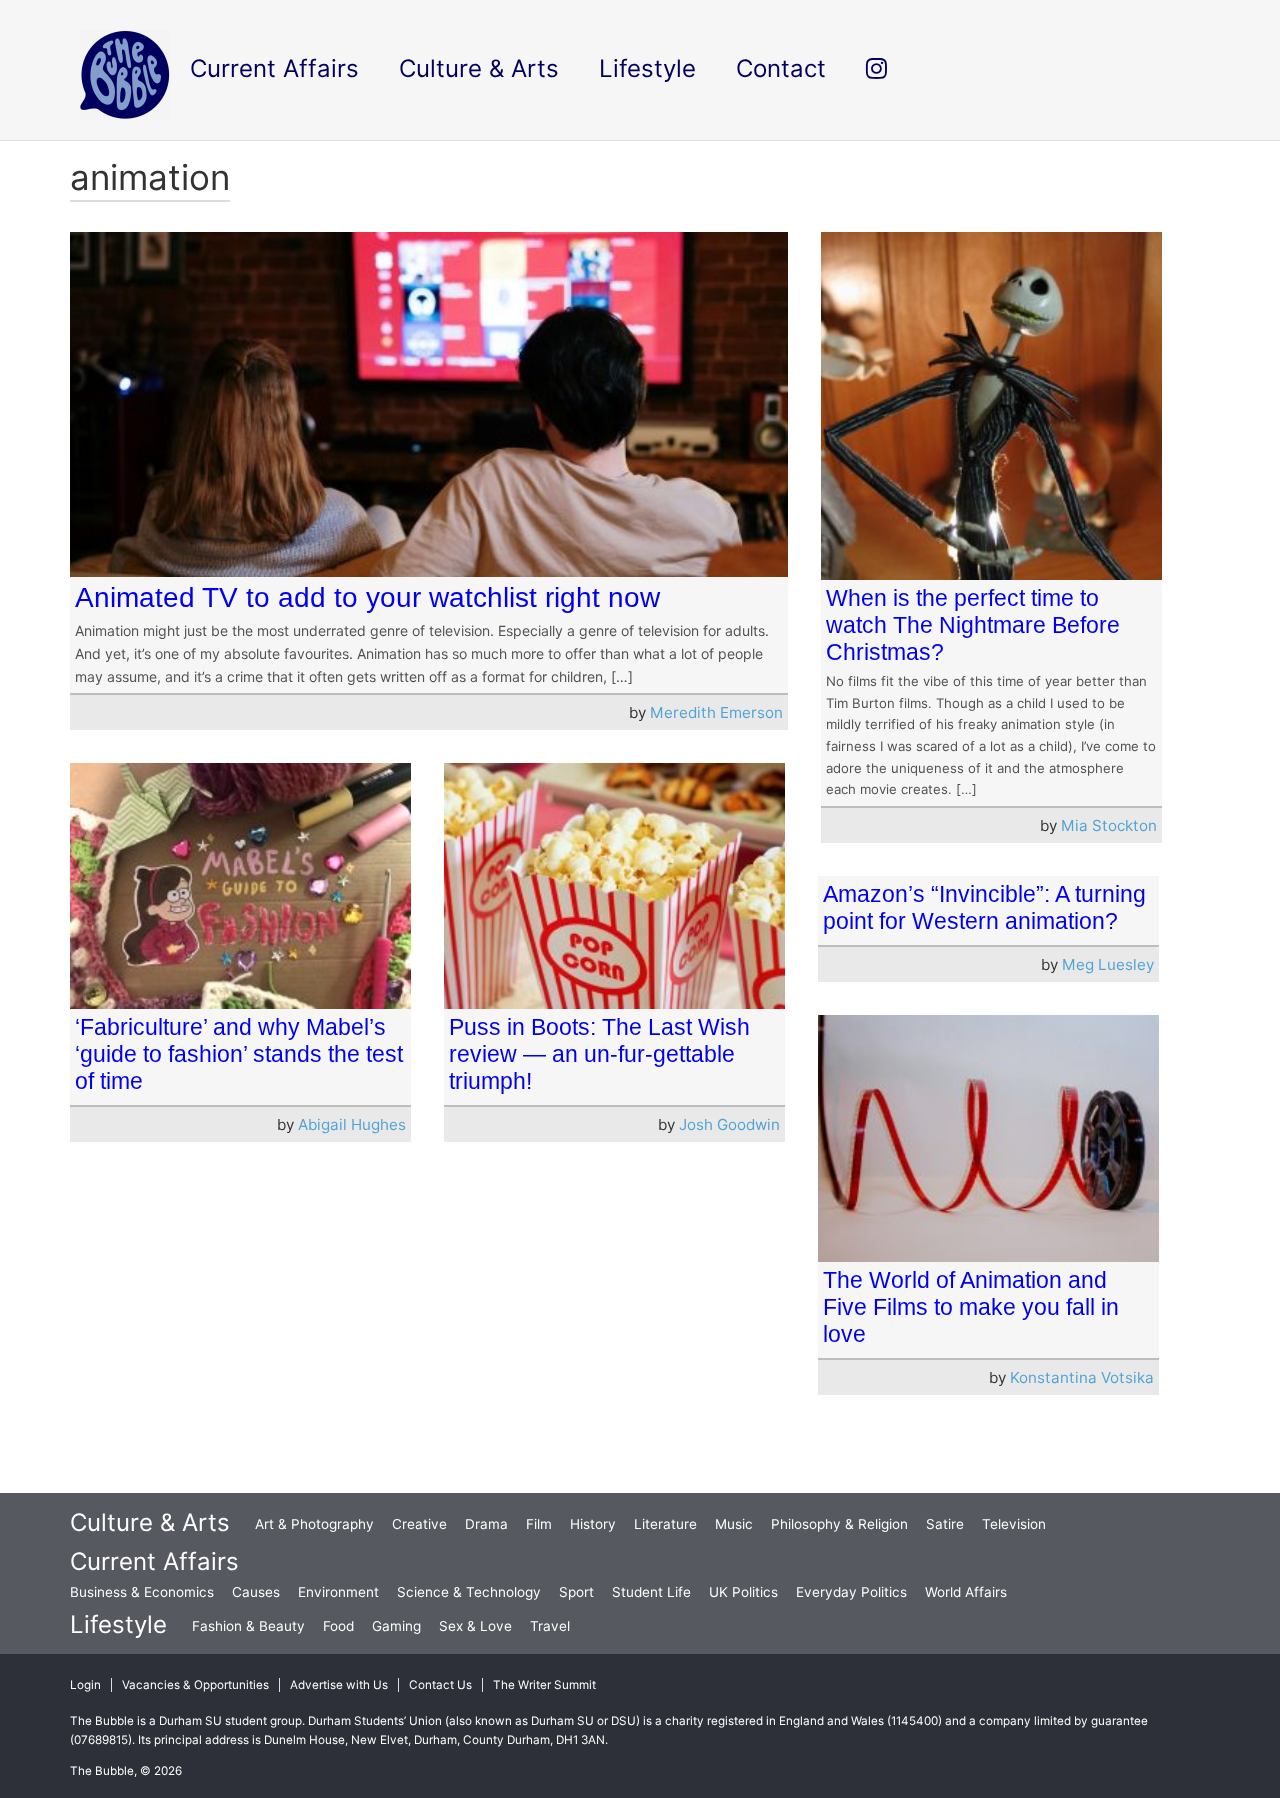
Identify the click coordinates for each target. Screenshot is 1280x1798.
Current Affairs (154, 1561)
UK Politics (743, 1592)
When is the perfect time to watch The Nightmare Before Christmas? (973, 625)
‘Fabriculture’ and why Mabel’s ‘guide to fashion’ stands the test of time (239, 1054)
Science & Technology (469, 1592)
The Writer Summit (544, 1685)
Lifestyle (118, 1624)
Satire (945, 1524)
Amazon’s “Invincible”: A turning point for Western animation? (984, 907)
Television (1014, 1524)
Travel (550, 1626)
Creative (419, 1524)
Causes (256, 1592)
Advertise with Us (339, 1685)
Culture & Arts (150, 1522)
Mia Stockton (1109, 825)
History (593, 1524)
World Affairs (966, 1592)
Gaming (396, 1626)
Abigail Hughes (352, 1124)
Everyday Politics (851, 1592)
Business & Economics (142, 1592)
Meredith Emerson (716, 712)
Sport (576, 1592)
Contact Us (440, 1685)
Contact (781, 68)
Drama (486, 1524)
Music (734, 1524)
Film (539, 1524)
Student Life (651, 1592)
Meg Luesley (1108, 964)
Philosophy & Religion (839, 1524)
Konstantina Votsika (1082, 1377)
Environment (338, 1592)
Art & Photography (314, 1524)
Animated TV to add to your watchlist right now (367, 597)
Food (338, 1626)
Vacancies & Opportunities (195, 1685)
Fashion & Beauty (248, 1626)
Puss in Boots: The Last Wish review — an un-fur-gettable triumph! (599, 1054)
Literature (665, 1524)
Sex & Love (475, 1626)
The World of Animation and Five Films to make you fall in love (971, 1307)
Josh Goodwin (729, 1124)
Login (85, 1685)
